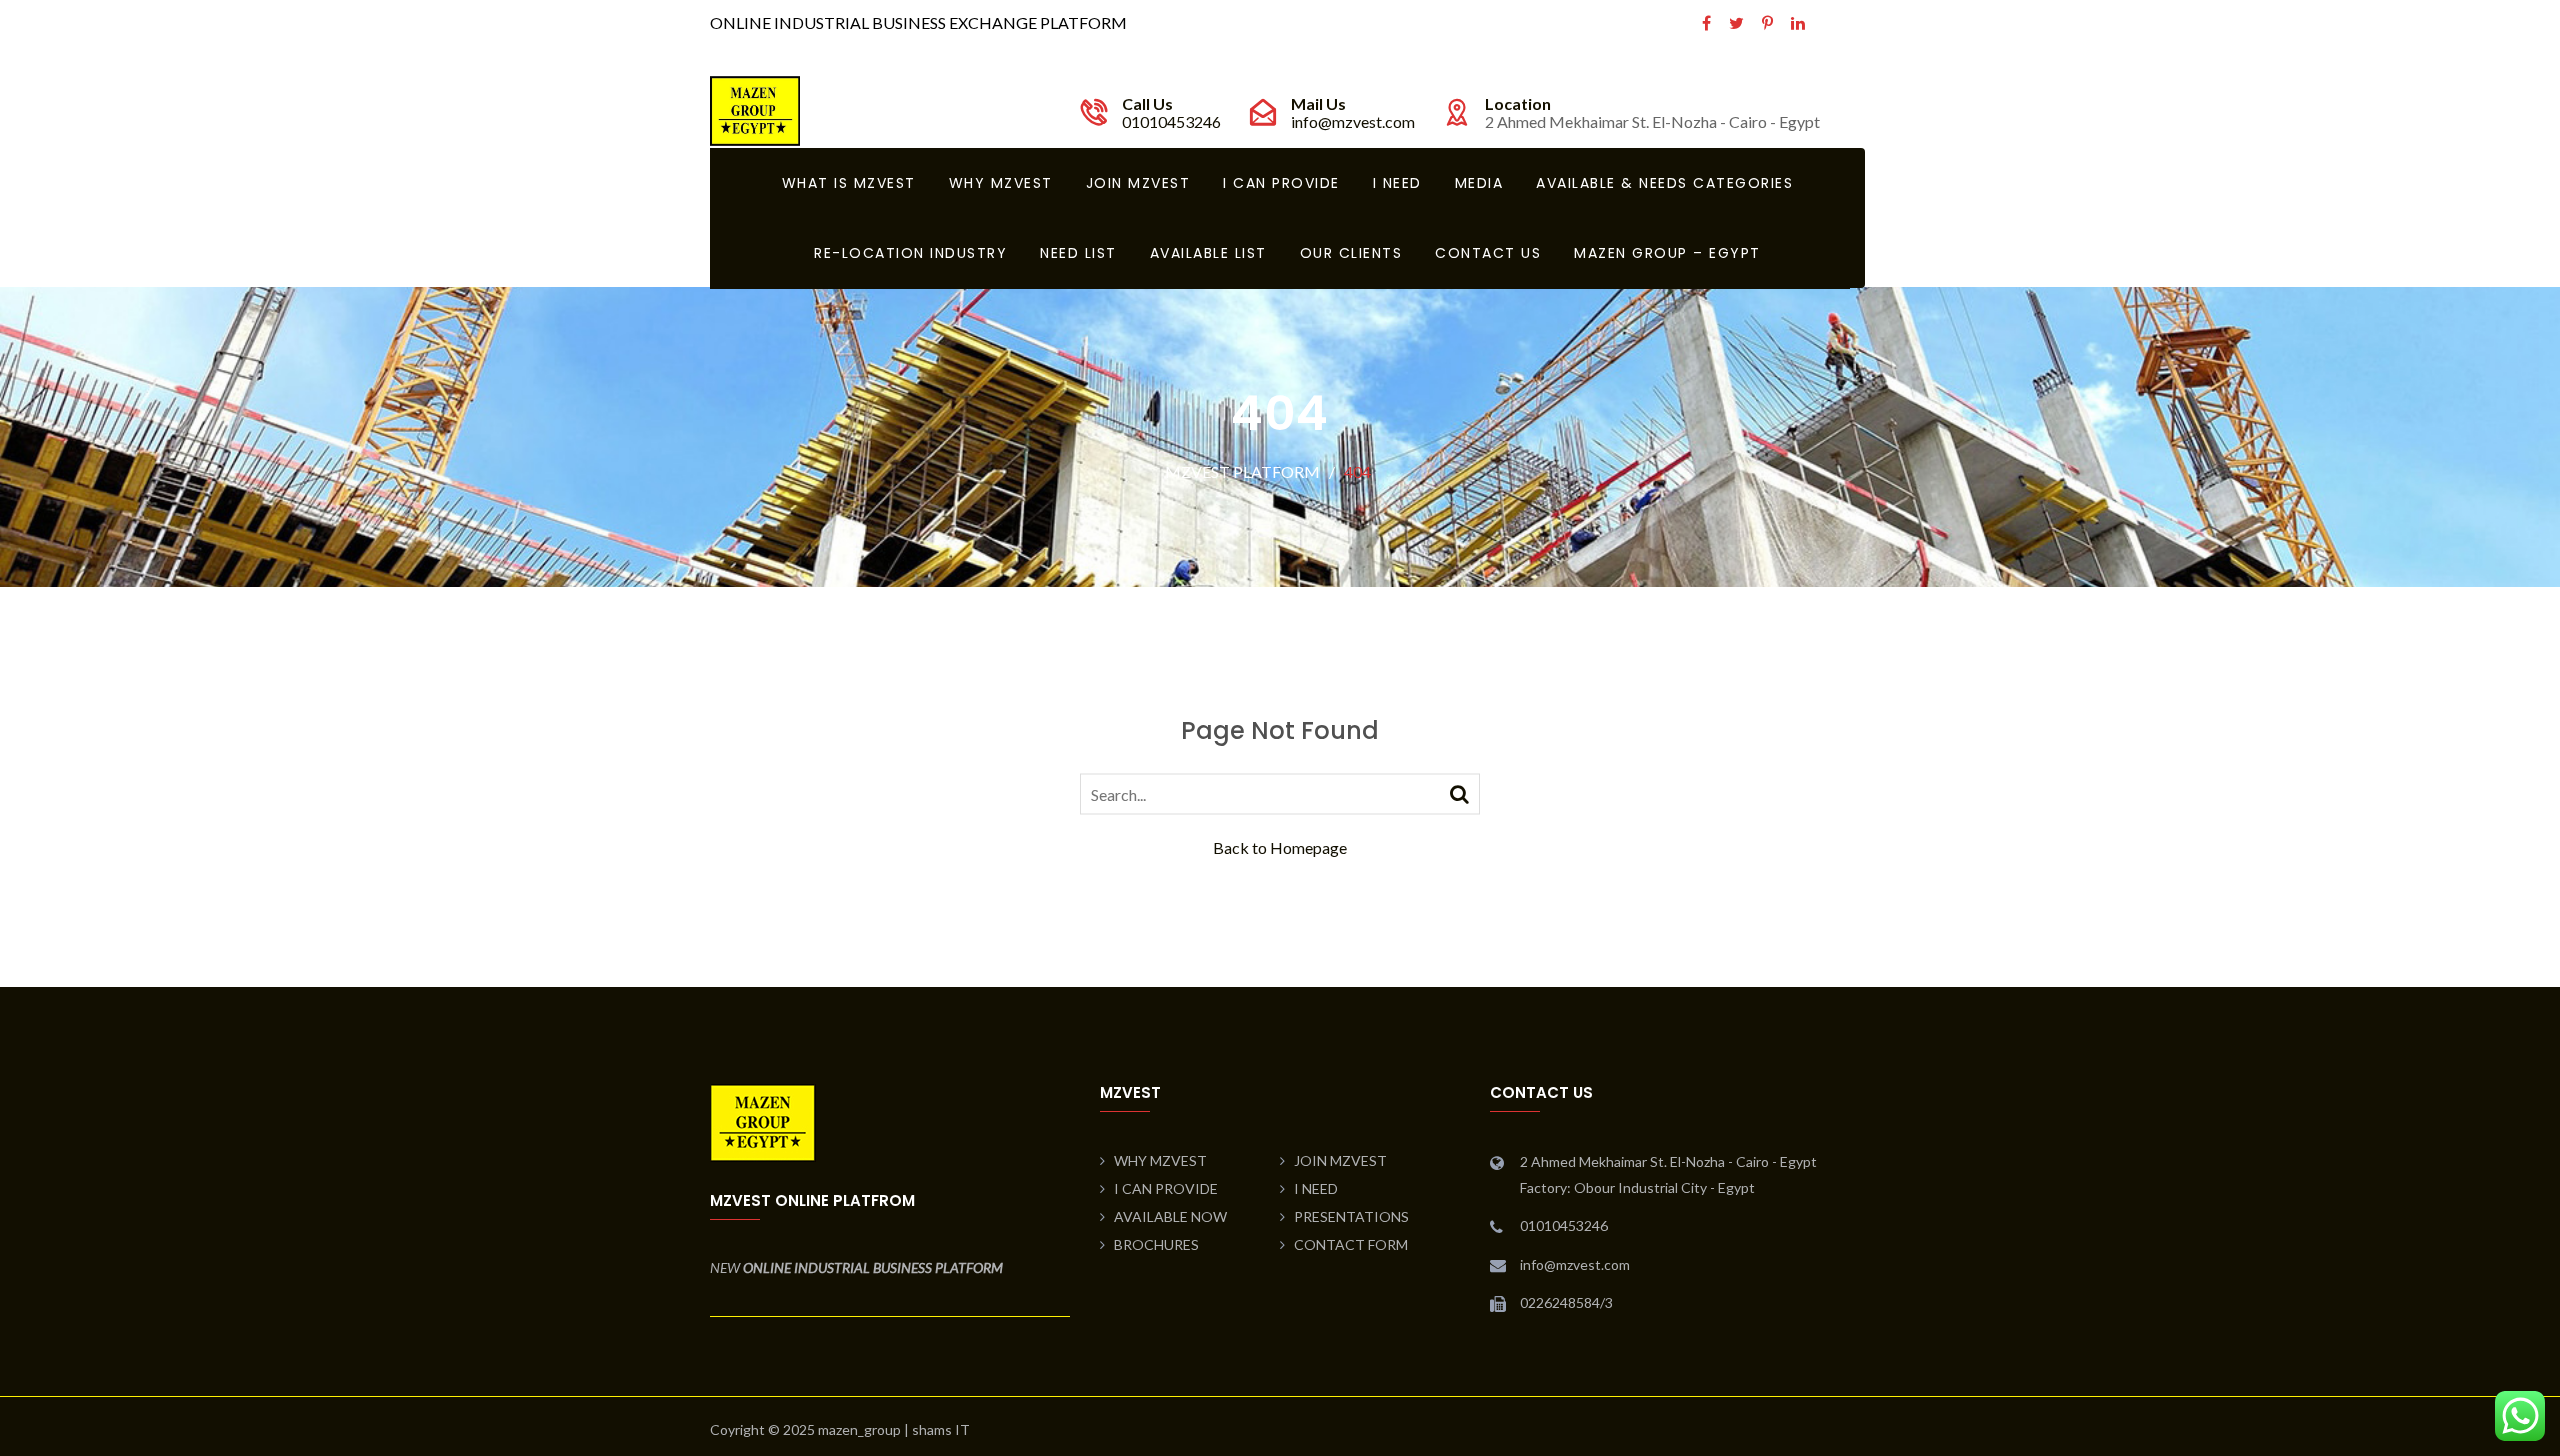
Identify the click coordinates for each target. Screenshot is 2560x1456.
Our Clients (1351, 253)
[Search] (1459, 792)
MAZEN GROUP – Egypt (1667, 253)
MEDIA (1479, 183)
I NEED (1397, 183)
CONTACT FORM (1351, 1244)
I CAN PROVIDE (1281, 183)
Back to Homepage (1280, 846)
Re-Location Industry (910, 253)
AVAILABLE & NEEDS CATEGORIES (1664, 183)
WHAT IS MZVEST (849, 183)
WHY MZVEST (1001, 183)
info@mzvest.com (1353, 121)
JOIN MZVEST (1138, 183)
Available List (1208, 253)
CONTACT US (1488, 253)
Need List (1078, 253)
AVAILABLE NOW (1170, 1216)
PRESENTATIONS (1351, 1216)
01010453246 (1171, 121)
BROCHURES (1156, 1244)
